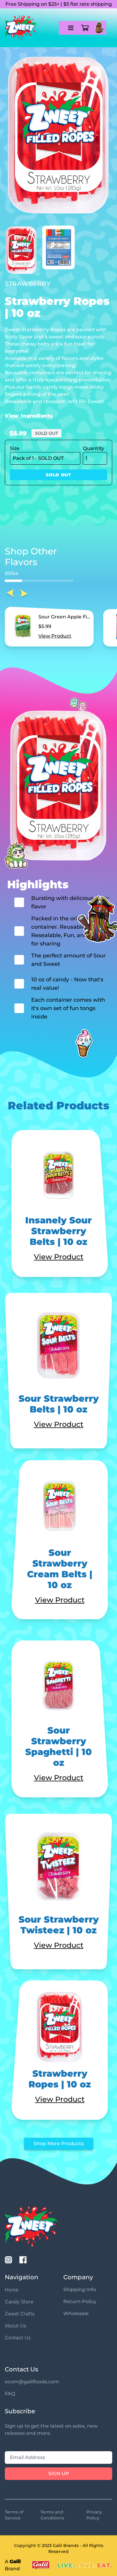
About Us (15, 2326)
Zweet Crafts (20, 2314)
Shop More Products (59, 2144)
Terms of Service (14, 2515)
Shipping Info (80, 2290)
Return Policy (80, 2301)
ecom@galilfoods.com (32, 2382)
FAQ (10, 2394)
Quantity (93, 448)
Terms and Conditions (52, 2515)
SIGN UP (59, 2474)
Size (15, 448)
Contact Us (18, 2338)
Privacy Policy (94, 2515)
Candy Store (19, 2302)
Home (12, 2290)
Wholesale (76, 2313)
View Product (55, 636)
